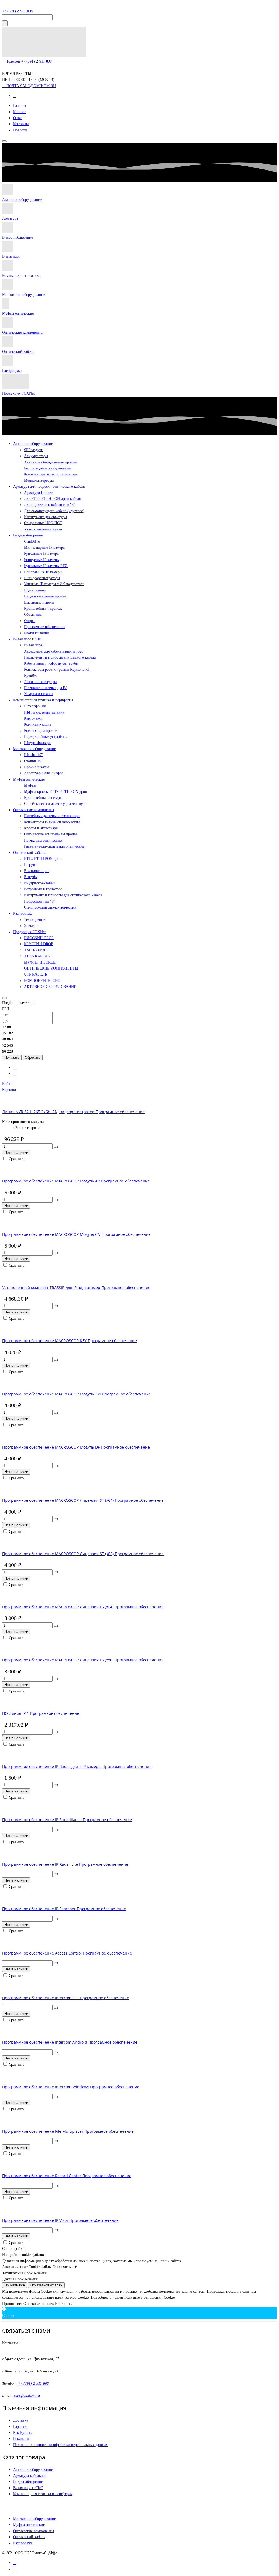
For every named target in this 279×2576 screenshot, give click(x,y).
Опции (30, 621)
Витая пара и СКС (28, 639)
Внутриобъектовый (40, 883)
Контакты (21, 124)
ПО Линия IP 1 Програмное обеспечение (41, 1713)
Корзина (9, 1090)
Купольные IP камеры (42, 553)
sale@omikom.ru (27, 2396)
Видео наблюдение (18, 237)
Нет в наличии (16, 1153)
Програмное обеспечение (45, 627)
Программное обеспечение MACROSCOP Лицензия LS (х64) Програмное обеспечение (83, 1607)
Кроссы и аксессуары (41, 828)
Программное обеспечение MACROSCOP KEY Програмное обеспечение (69, 1341)
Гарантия (21, 2427)
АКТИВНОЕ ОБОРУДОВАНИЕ (50, 987)
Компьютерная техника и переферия (43, 2494)
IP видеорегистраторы (42, 578)
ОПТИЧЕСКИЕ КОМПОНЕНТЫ (51, 968)
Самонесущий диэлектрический (50, 907)
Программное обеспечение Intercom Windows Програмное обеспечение (71, 2087)
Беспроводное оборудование (47, 468)
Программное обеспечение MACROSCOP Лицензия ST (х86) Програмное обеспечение (83, 1554)
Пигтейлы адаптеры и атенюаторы (52, 816)
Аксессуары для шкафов (44, 773)
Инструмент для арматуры (46, 517)
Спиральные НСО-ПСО (43, 523)
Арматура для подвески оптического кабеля (49, 486)
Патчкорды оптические (43, 840)
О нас (18, 118)
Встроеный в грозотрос (43, 889)
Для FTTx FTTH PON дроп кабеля (52, 499)
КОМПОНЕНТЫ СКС (42, 981)
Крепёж (30, 676)
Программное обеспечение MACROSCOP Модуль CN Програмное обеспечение (76, 1234)
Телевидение (34, 920)
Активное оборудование (22, 200)
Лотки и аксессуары (40, 682)
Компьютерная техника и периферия (43, 700)
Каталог (19, 112)
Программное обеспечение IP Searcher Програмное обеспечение (64, 1909)
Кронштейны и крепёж (43, 609)
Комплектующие (38, 724)
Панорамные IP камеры (43, 572)
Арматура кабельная (30, 2476)
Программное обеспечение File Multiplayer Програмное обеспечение (68, 2131)
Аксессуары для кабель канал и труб (54, 651)
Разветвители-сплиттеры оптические (54, 846)
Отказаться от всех (46, 2285)
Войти (7, 1084)
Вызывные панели (39, 603)
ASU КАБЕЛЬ (36, 950)
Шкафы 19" (33, 755)
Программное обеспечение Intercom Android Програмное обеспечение (70, 2042)
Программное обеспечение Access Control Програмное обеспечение (67, 1953)
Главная (19, 106)
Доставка (21, 2420)
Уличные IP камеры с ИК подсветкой (54, 584)
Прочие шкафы (36, 767)
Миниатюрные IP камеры (45, 547)
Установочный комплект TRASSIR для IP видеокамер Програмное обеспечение (76, 1287)
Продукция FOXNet (18, 393)
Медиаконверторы (39, 480)
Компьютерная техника (21, 276)
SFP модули (34, 450)
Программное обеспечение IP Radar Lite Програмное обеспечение (65, 1864)
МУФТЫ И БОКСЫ (40, 962)
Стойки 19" (33, 761)
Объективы (33, 615)
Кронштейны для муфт (43, 798)
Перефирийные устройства (46, 737)
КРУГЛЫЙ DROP (39, 944)
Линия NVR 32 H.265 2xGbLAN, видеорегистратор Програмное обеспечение (73, 1112)
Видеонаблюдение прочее (45, 596)
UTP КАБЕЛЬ (35, 974)
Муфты (30, 785)
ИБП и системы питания (44, 712)
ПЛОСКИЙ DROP (39, 938)
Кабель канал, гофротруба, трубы (51, 663)
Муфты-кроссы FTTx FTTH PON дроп (56, 792)
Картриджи (33, 718)
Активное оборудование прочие (50, 462)
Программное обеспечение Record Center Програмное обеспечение (67, 2176)
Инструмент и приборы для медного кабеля (60, 657)
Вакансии (21, 2439)
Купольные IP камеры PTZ (46, 566)
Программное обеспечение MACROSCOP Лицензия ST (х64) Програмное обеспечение (83, 1500)
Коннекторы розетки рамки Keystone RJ (57, 670)
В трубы (31, 877)
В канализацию (37, 871)
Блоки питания (36, 633)
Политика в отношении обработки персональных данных (60, 2445)
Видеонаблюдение (28, 535)
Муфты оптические (18, 313)
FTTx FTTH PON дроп (43, 859)
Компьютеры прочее (40, 731)
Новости (20, 130)
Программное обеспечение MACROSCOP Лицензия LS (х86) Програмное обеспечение (83, 1660)
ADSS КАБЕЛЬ (37, 956)
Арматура (10, 218)
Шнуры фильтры (38, 743)
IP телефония (35, 706)
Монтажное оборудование (24, 295)
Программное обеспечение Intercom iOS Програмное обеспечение (66, 1998)
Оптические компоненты (23, 333)
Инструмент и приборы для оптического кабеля (63, 895)
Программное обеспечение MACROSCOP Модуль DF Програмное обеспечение (76, 1447)
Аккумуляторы (36, 456)
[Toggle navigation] (4, 141)
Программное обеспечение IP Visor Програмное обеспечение (60, 2220)
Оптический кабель (18, 352)
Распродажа (12, 371)
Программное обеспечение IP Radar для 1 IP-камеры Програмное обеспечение (77, 1766)
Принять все (15, 2285)
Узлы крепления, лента (43, 529)
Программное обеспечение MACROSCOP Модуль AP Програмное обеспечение (76, 1181)
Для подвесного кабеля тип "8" (50, 505)
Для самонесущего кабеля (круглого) (54, 511)
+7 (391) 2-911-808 (17, 11)
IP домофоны (35, 590)
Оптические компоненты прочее (51, 834)
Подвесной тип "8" (40, 901)
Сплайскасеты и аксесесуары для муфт (55, 804)
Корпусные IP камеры (42, 560)
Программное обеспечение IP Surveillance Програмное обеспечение (67, 1820)
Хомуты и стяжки (38, 694)
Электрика (33, 926)
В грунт (30, 865)
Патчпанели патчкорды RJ (45, 688)
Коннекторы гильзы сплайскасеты (52, 822)
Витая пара (11, 257)
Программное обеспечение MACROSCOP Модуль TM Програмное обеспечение (77, 1394)
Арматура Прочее (38, 493)
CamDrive (32, 541)
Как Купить (22, 2433)
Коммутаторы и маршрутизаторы (51, 474)
